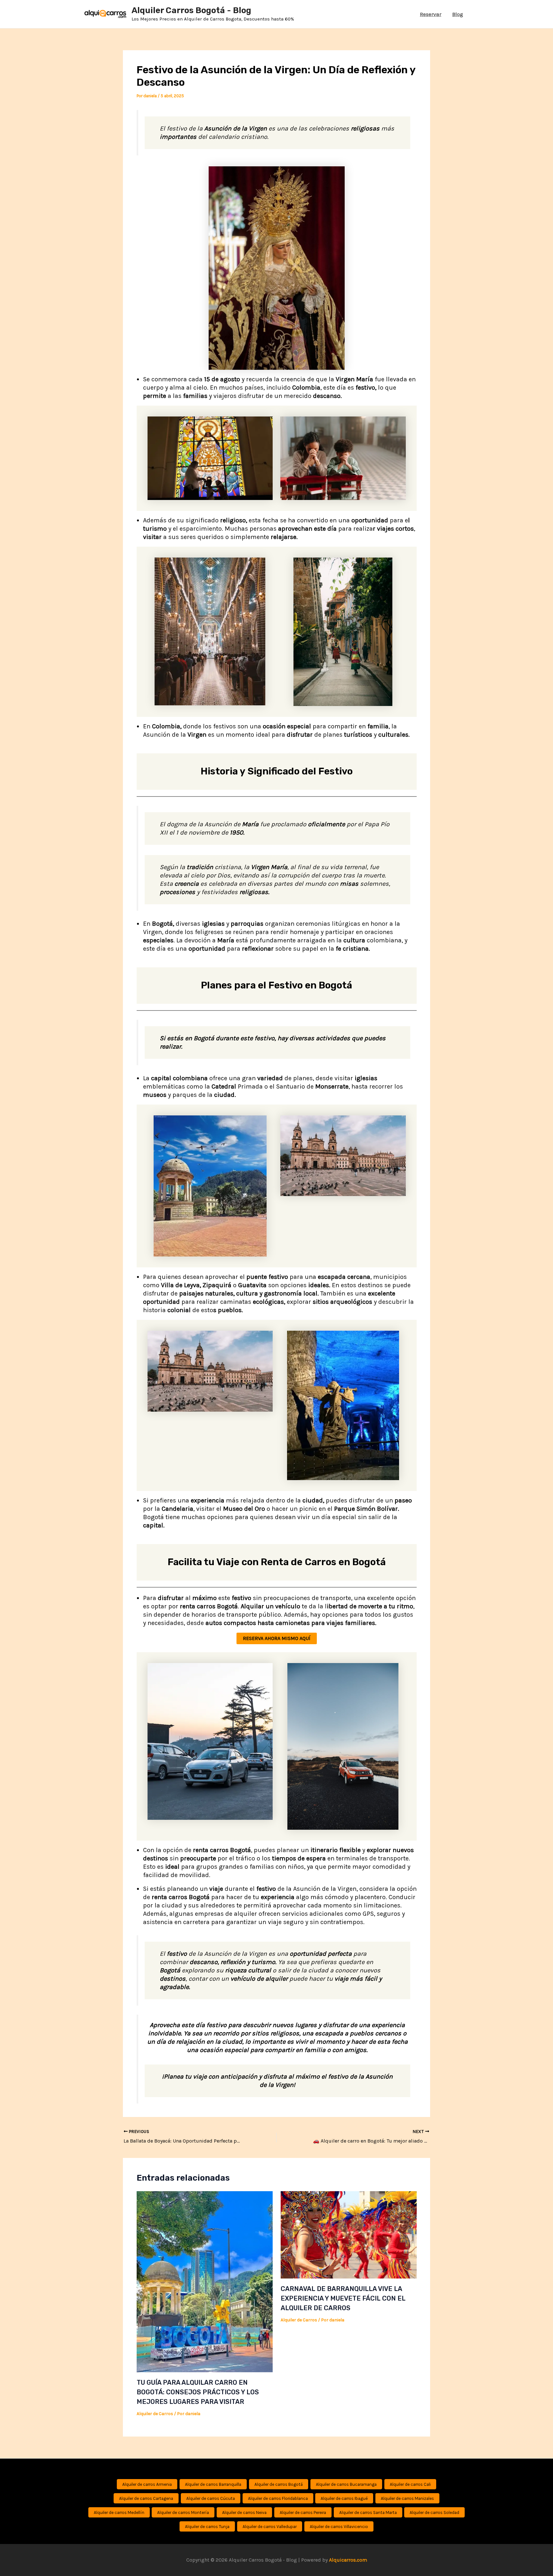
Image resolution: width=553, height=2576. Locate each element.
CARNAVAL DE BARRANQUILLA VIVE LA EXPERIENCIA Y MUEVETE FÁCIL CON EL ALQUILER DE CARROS (343, 2298)
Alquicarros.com (348, 2560)
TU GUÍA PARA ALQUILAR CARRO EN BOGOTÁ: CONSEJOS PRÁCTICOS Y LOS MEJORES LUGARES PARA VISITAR (198, 2392)
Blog (458, 14)
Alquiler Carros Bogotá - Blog (191, 10)
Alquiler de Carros (155, 2414)
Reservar (431, 14)
